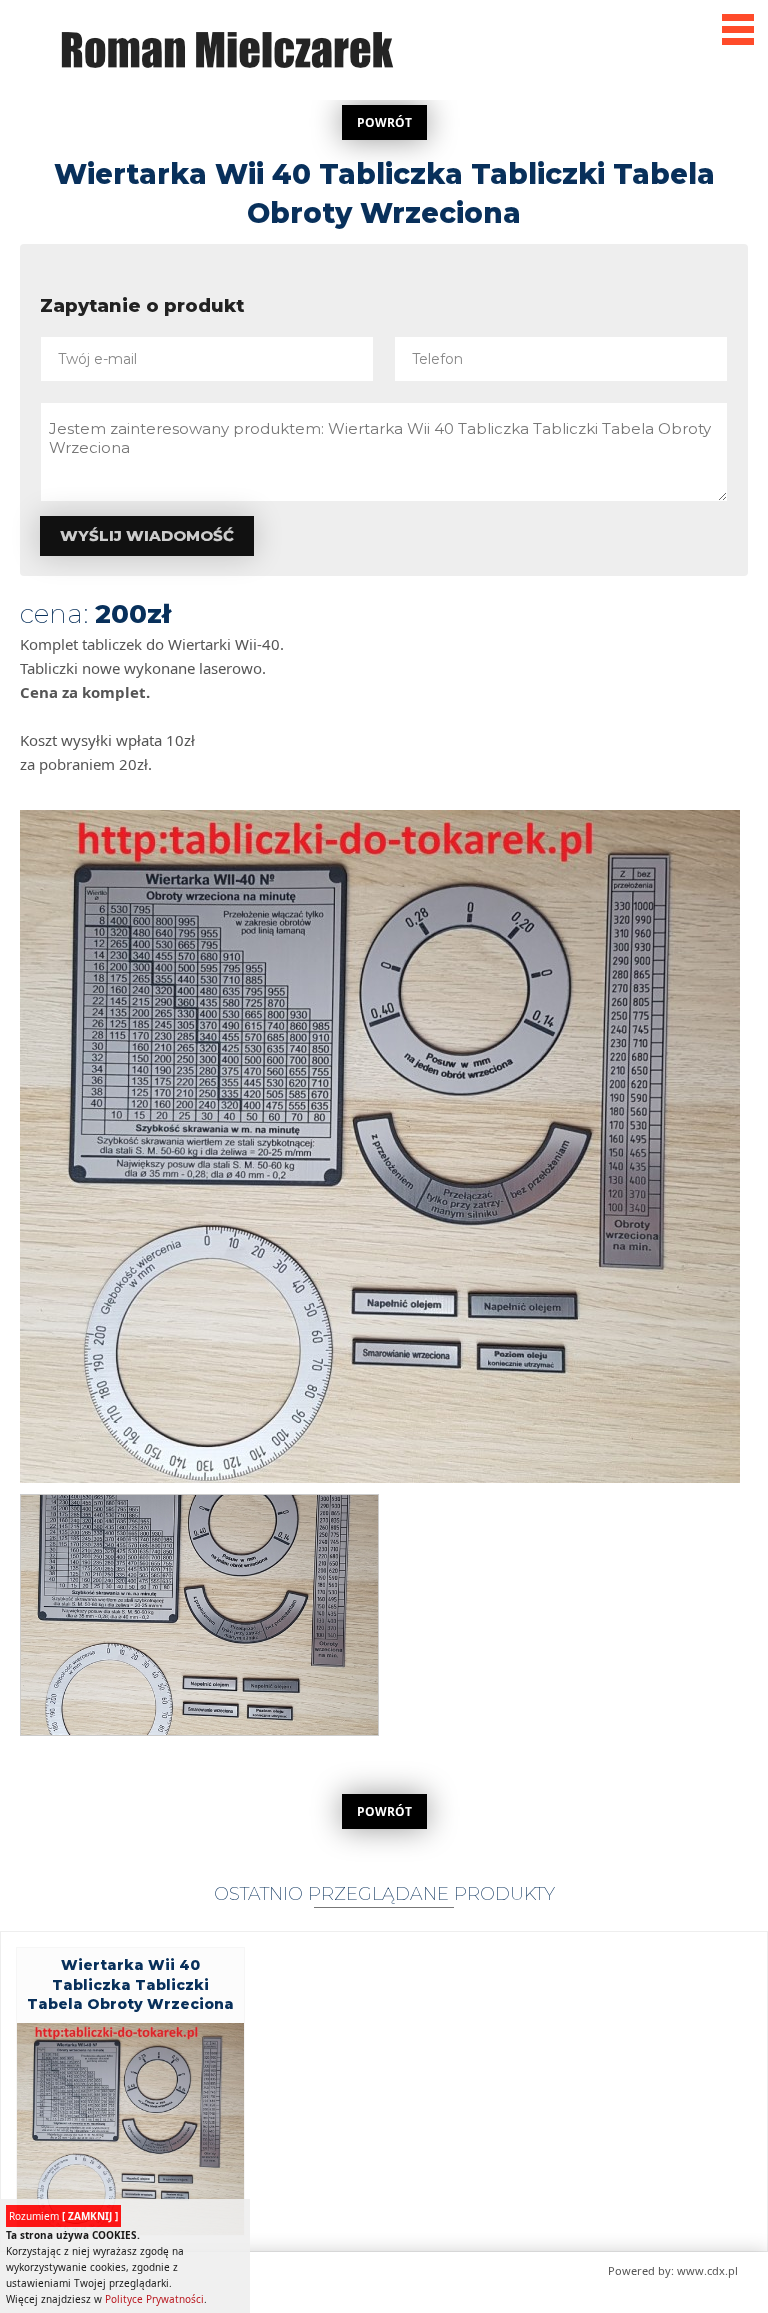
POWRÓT (384, 122)
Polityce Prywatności (154, 2299)
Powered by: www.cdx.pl (673, 2270)
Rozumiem (63, 2216)
